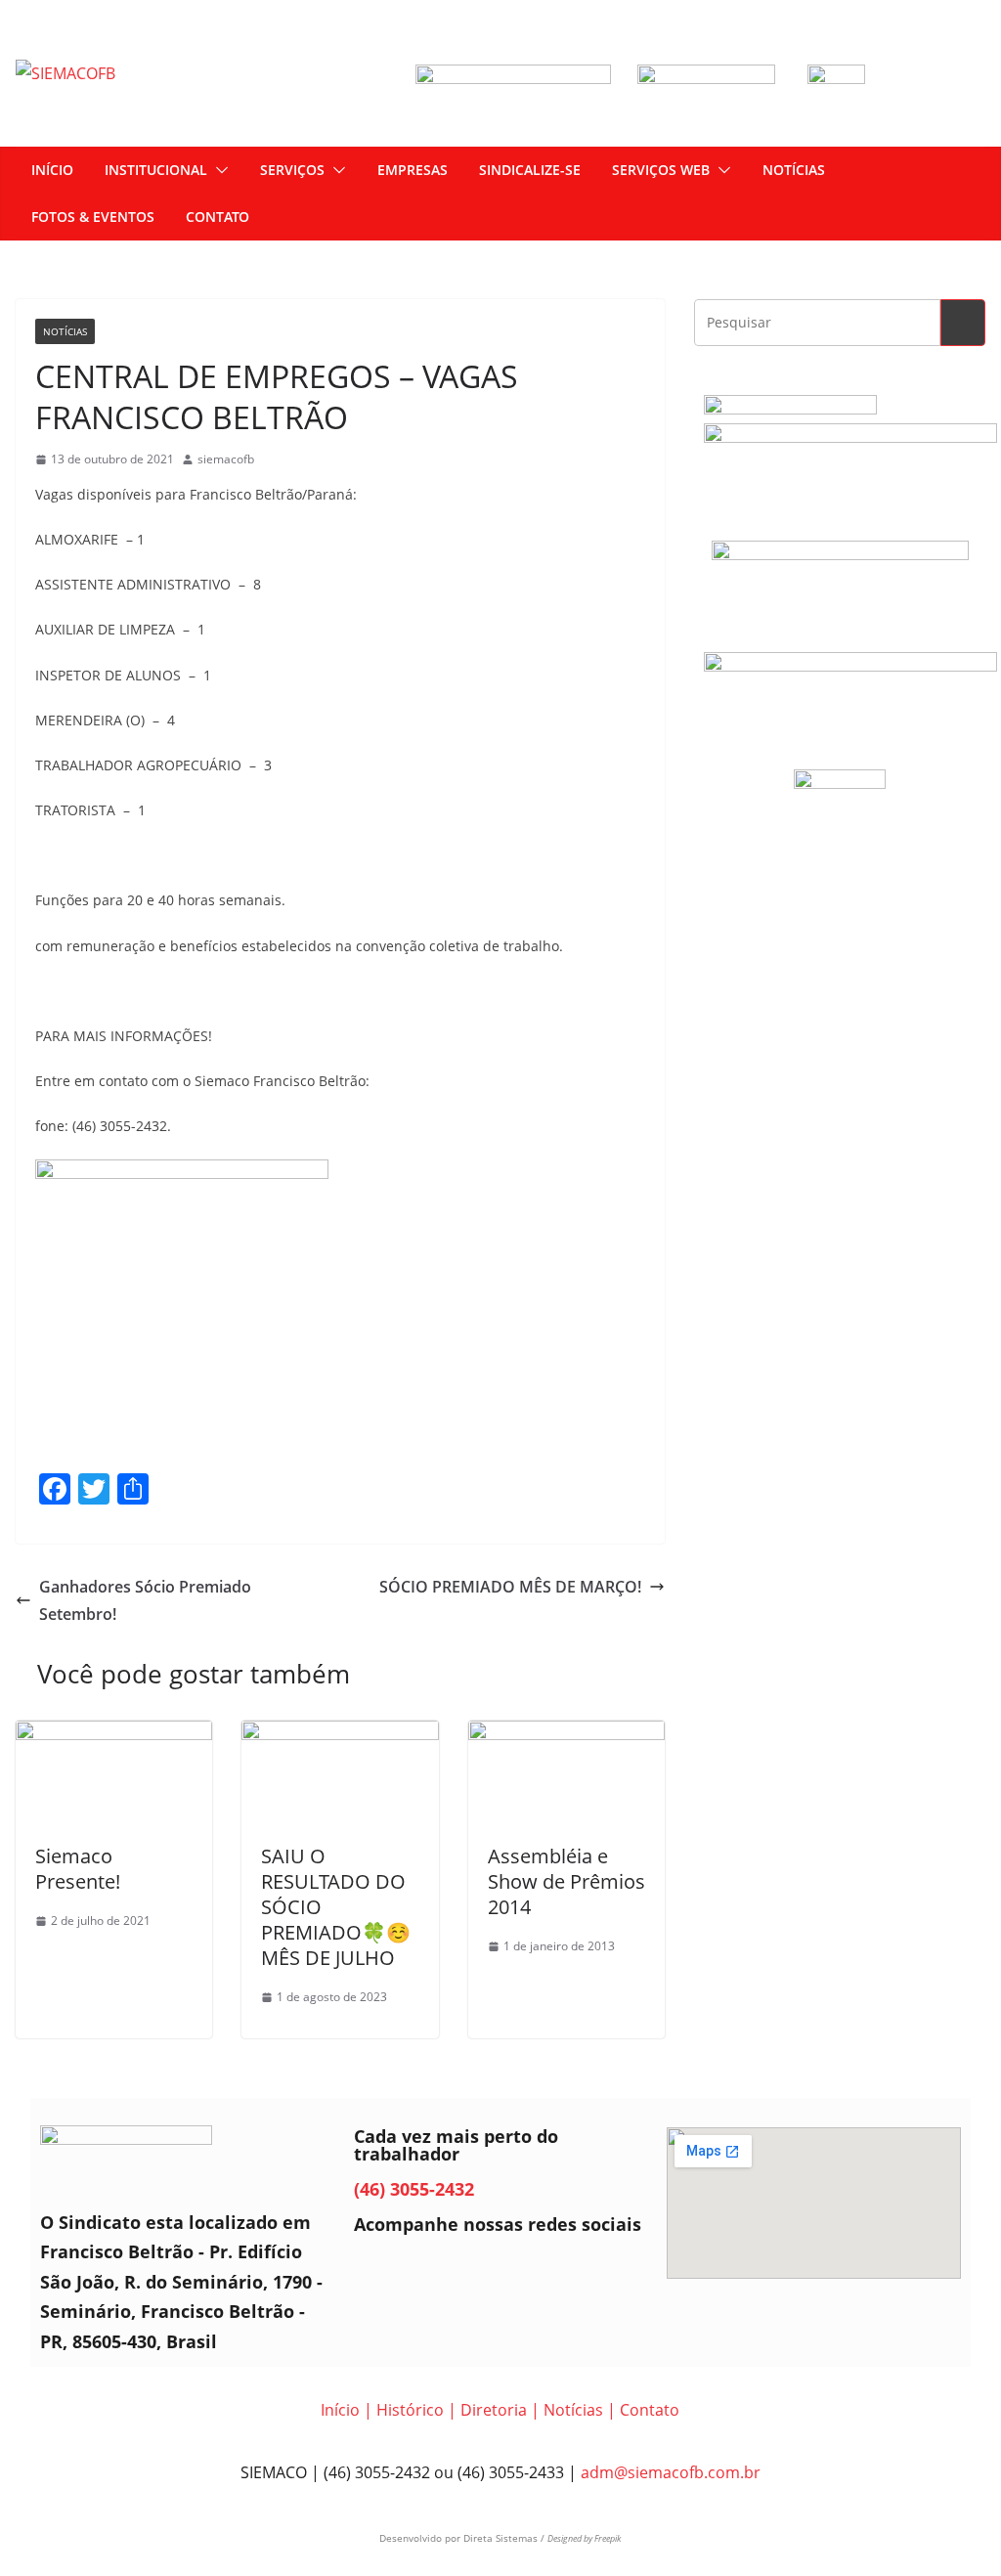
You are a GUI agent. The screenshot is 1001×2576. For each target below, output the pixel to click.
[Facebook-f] (378, 2272)
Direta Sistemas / (505, 2538)
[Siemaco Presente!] (114, 1734)
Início (340, 2410)
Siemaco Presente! (78, 1869)
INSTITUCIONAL (156, 170)
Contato (650, 2410)
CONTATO (218, 217)
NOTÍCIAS (794, 170)
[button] (218, 170)
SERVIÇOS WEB (661, 170)
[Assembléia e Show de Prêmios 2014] (566, 1734)
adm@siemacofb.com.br (671, 2472)
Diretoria (494, 2410)
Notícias (65, 331)
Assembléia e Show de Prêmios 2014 (566, 1881)
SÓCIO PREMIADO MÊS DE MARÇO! (510, 1587)
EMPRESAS (413, 170)
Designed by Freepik (584, 2538)
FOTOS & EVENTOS (93, 217)
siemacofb (226, 459)
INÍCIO (52, 170)
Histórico (410, 2410)
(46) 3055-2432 (414, 2189)
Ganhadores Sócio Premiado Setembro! (145, 1601)
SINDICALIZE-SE (530, 170)
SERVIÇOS (292, 170)
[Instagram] (433, 2272)
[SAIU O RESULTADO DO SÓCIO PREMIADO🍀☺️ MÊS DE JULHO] (340, 1734)
